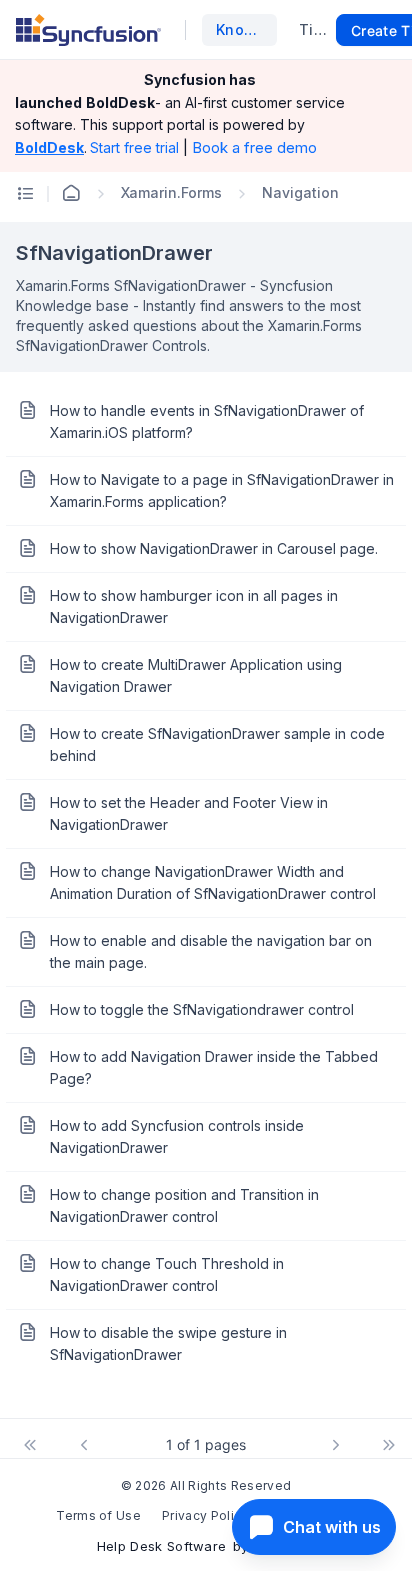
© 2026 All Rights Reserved (206, 1485)
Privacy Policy (205, 1515)
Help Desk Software (162, 1546)
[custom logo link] (88, 30)
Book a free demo (254, 147)
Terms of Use (98, 1515)
